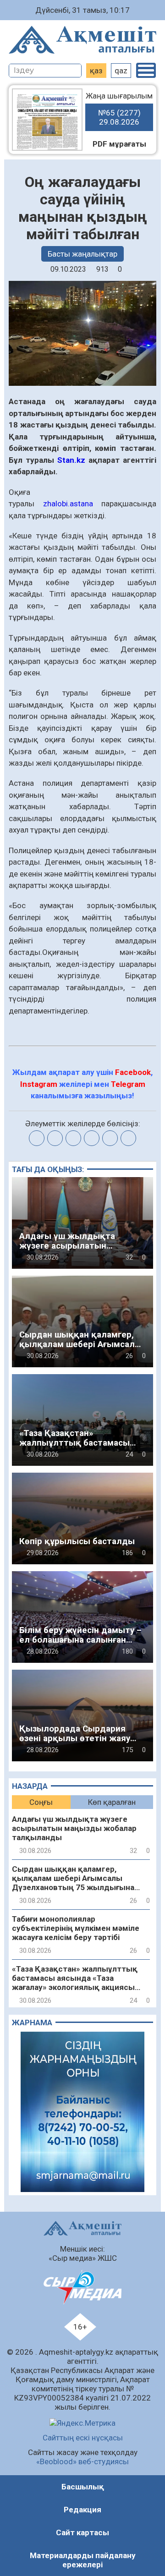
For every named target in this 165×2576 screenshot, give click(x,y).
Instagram (39, 1084)
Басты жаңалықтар (82, 254)
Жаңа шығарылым (119, 109)
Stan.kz (70, 460)
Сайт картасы (82, 2532)
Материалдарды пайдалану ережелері (83, 2560)
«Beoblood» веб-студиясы (82, 2461)
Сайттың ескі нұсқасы (83, 2438)
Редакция (82, 2510)
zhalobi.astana (72, 504)
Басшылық (83, 2487)
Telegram (128, 1084)
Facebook (133, 1072)
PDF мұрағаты (119, 144)
